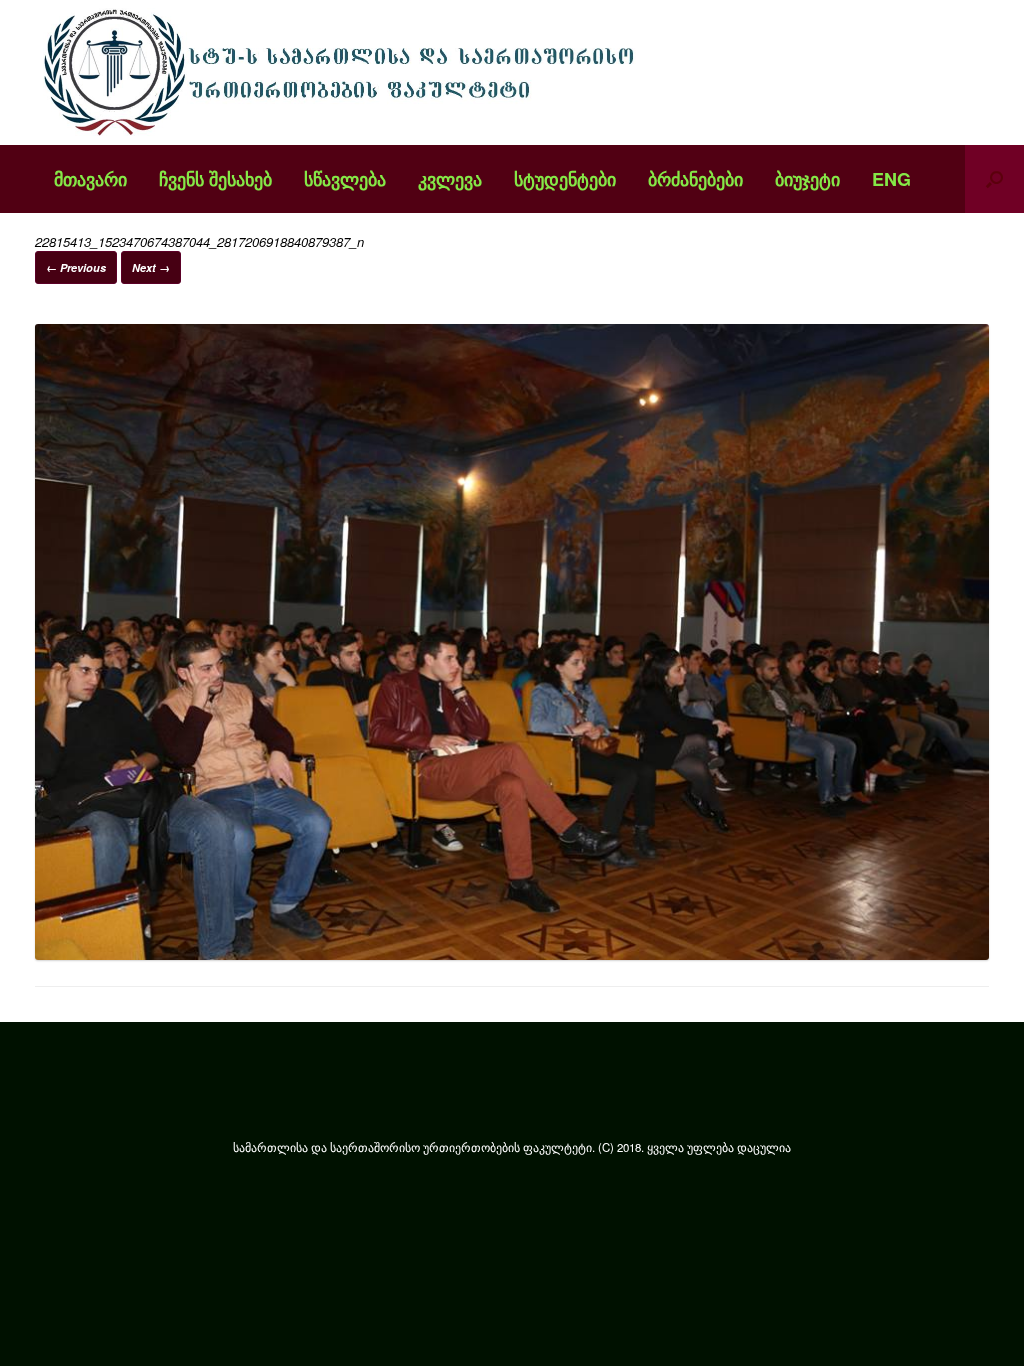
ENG (891, 179)
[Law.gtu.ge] (344, 72)
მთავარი (90, 179)
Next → (151, 267)
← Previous (76, 267)
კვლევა (450, 179)
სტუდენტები (565, 179)
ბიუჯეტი (807, 179)
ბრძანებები (695, 179)
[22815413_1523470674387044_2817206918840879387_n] (512, 954)
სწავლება (345, 179)
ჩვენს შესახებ (215, 179)
